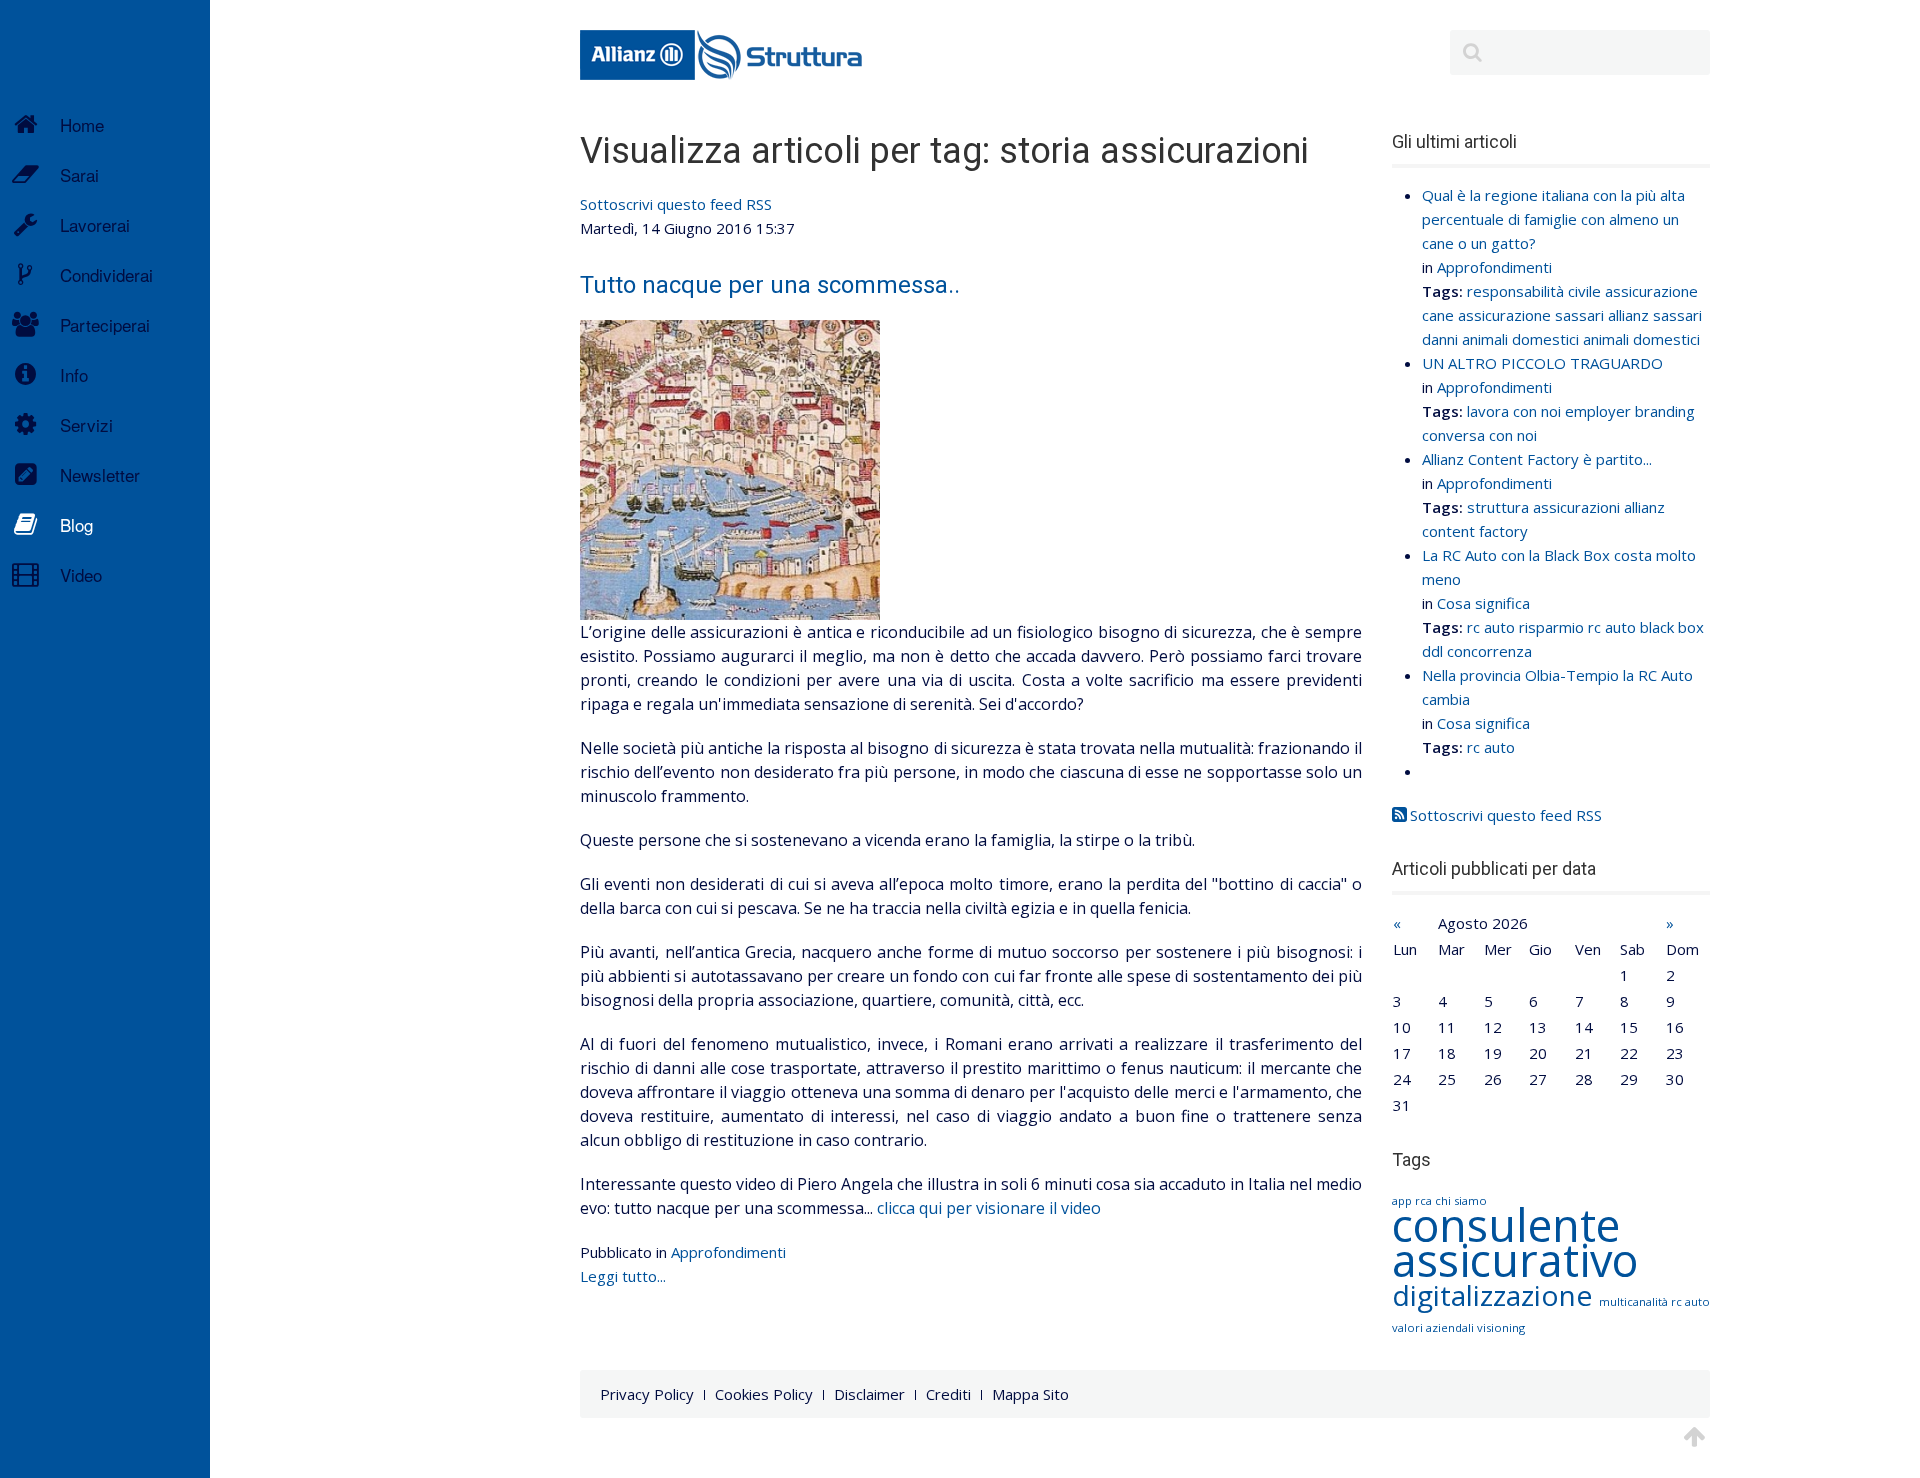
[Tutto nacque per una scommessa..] (730, 468)
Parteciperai (105, 324)
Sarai (79, 174)
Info (74, 374)
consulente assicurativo (1515, 1242)
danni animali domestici (1500, 339)
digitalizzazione (1495, 1295)
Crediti (948, 1394)
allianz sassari (1655, 315)
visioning (1501, 1327)
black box (1672, 627)
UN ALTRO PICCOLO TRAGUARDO (1542, 363)
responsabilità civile (1534, 291)
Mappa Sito (1030, 1394)
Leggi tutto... (623, 1276)
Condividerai (106, 274)
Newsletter (100, 474)
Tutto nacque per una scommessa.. (770, 285)
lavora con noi (1514, 411)
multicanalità (1635, 1301)
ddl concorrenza (1477, 651)
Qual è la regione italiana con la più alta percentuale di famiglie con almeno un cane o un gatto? (1553, 219)
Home (82, 124)
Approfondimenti (728, 1252)
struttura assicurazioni (1543, 507)
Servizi (86, 424)
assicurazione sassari (1531, 315)
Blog (76, 524)
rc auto (1491, 627)
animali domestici (1641, 339)
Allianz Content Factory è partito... (1537, 459)
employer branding (1630, 411)
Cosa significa (1483, 603)
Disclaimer (869, 1394)
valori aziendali (1434, 1327)
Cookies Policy (764, 1394)
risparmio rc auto (1577, 627)
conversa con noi (1479, 435)
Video (81, 574)
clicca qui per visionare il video (989, 1208)
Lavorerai (95, 224)
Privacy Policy (647, 1394)
